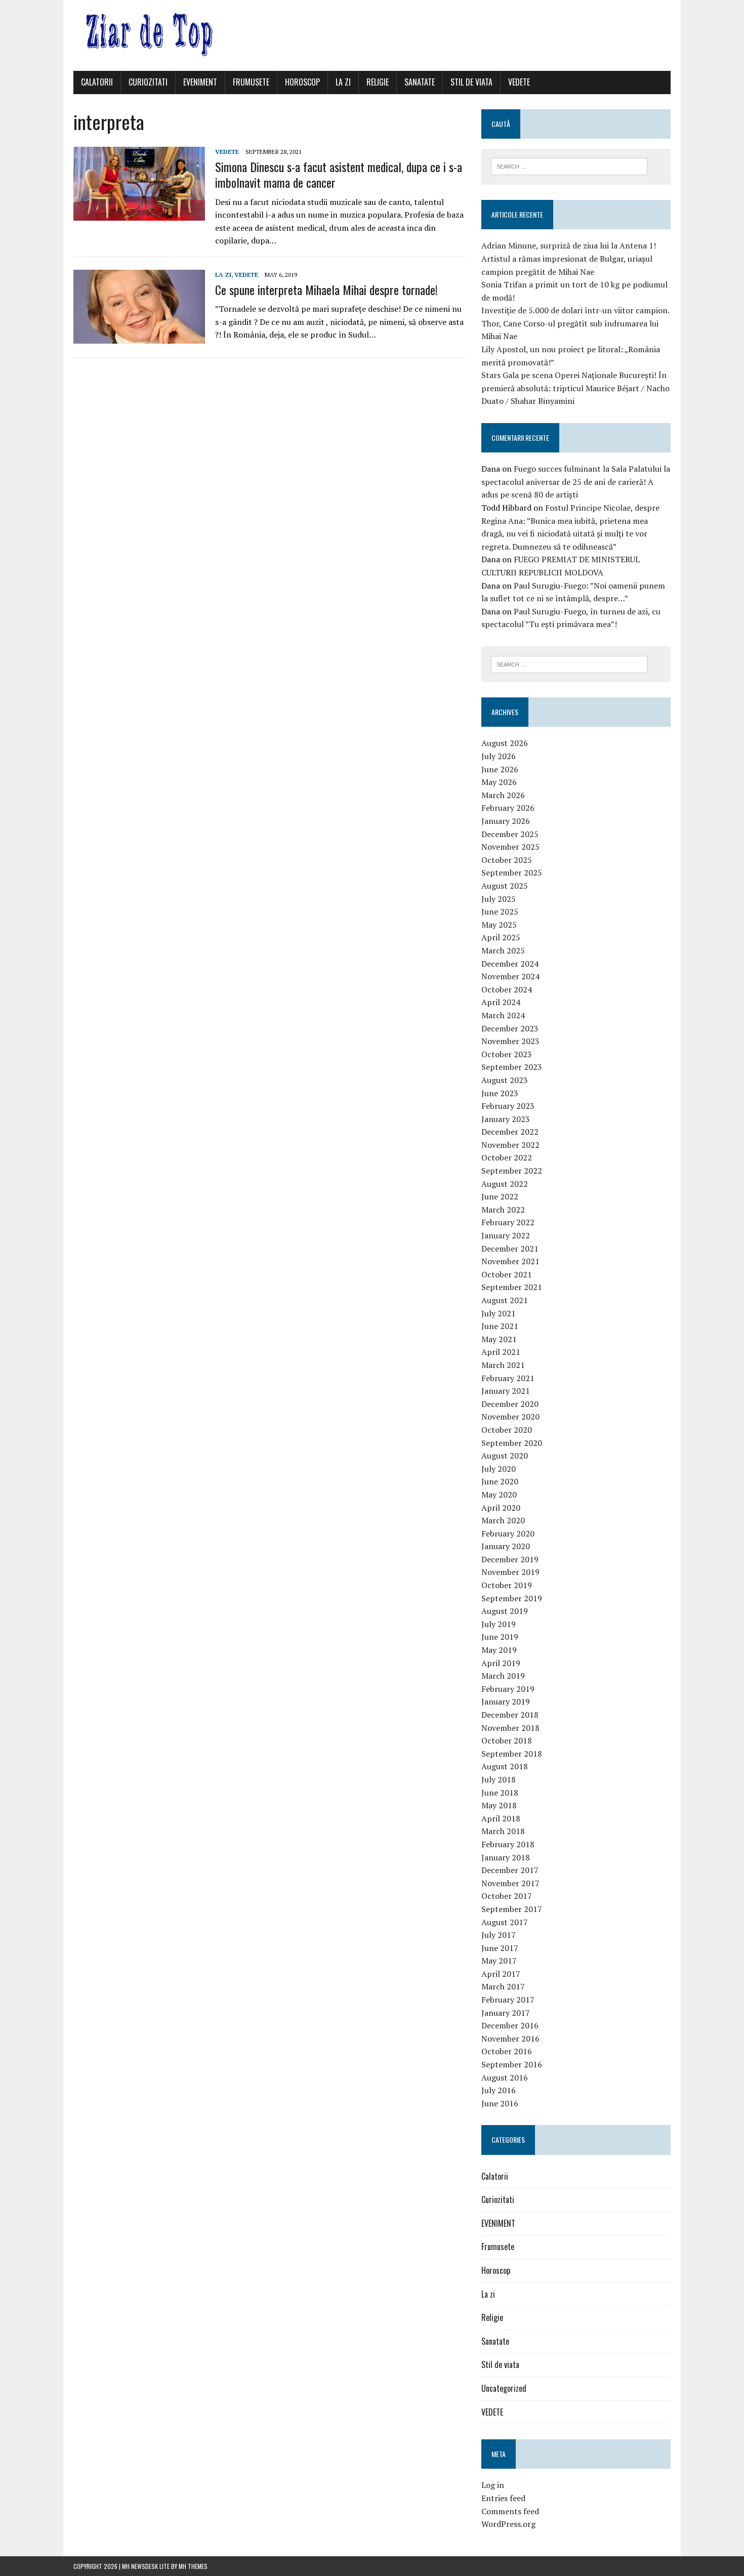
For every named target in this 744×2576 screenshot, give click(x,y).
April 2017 (501, 1974)
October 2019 (507, 1585)
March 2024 (503, 1015)
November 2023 (510, 1041)
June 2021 (500, 1326)
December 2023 (510, 1028)
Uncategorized (504, 2388)
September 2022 (512, 1171)
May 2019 (499, 1650)
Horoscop (302, 82)
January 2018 (506, 1857)
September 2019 (512, 1598)
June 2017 (500, 1948)
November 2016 (510, 2039)
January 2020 (506, 1546)
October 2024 (507, 989)
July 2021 (499, 1313)
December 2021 (510, 1249)
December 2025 (510, 834)
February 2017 (508, 2000)
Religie (378, 82)
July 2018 (499, 1779)
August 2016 (505, 2078)
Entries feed (503, 2498)
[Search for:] (569, 165)
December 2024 (510, 964)
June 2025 (500, 911)
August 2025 (505, 886)
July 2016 (499, 2090)
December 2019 (510, 1559)
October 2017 (507, 1896)
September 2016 (512, 2064)
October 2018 (507, 1740)
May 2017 (499, 1961)
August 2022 (505, 1184)
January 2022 (506, 1235)
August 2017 (505, 1922)
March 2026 (503, 795)
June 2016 (500, 2103)
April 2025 (501, 937)
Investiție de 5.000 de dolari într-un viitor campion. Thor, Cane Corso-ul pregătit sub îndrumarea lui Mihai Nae (575, 323)
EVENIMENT (200, 82)
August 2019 (505, 1611)
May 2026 (499, 782)
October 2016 (507, 2051)
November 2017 (510, 1883)
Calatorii (97, 82)
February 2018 (508, 1844)
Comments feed (510, 2511)
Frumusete (251, 82)
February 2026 (508, 808)
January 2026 (506, 821)
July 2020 (499, 1469)
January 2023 (506, 1119)
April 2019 (501, 1663)
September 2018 (512, 1754)
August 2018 (505, 1766)
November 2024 (510, 976)
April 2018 (501, 1818)
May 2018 (499, 1805)
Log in (493, 2485)
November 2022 (510, 1145)
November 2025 (510, 847)
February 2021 (508, 1378)
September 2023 (512, 1067)
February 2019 (508, 1689)
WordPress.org (508, 2524)
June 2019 (500, 1637)
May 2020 (499, 1494)
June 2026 (500, 769)
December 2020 (510, 1404)
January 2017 (506, 2013)
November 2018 (510, 1728)
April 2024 (501, 1002)
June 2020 (500, 1481)
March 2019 (503, 1676)
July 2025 (499, 899)
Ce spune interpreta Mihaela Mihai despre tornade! (326, 289)
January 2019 (506, 1701)
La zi (343, 82)
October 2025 (507, 860)
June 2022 (500, 1196)
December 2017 (510, 1870)
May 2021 (499, 1339)
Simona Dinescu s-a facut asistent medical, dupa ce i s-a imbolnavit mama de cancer (339, 174)
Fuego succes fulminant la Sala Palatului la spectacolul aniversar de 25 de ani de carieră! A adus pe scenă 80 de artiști (576, 482)
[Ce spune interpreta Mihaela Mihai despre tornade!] (139, 337)
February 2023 (508, 1106)
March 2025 (503, 950)
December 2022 (510, 1132)
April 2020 (501, 1508)
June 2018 (500, 1793)
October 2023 (507, 1054)
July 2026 (499, 756)
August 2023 (505, 1080)
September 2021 (512, 1287)
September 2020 (512, 1443)
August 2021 (505, 1300)
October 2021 (507, 1274)
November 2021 (510, 1261)
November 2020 (510, 1417)
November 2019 (510, 1572)
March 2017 (503, 1986)
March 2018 (503, 1831)
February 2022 (508, 1222)
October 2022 (507, 1157)
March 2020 (503, 1520)
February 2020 (508, 1533)
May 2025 (499, 925)
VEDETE (519, 82)
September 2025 (512, 872)
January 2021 (506, 1391)
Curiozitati (148, 82)
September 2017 (512, 1909)
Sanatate (420, 82)
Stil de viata (471, 82)
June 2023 (500, 1093)
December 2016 (510, 2025)
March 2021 (503, 1365)
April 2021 (501, 1352)
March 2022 (503, 1210)
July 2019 (499, 1624)
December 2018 (510, 1715)
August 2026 (505, 743)
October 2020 (507, 1430)
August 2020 (505, 1456)
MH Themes (193, 2566)
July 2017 (499, 1935)
